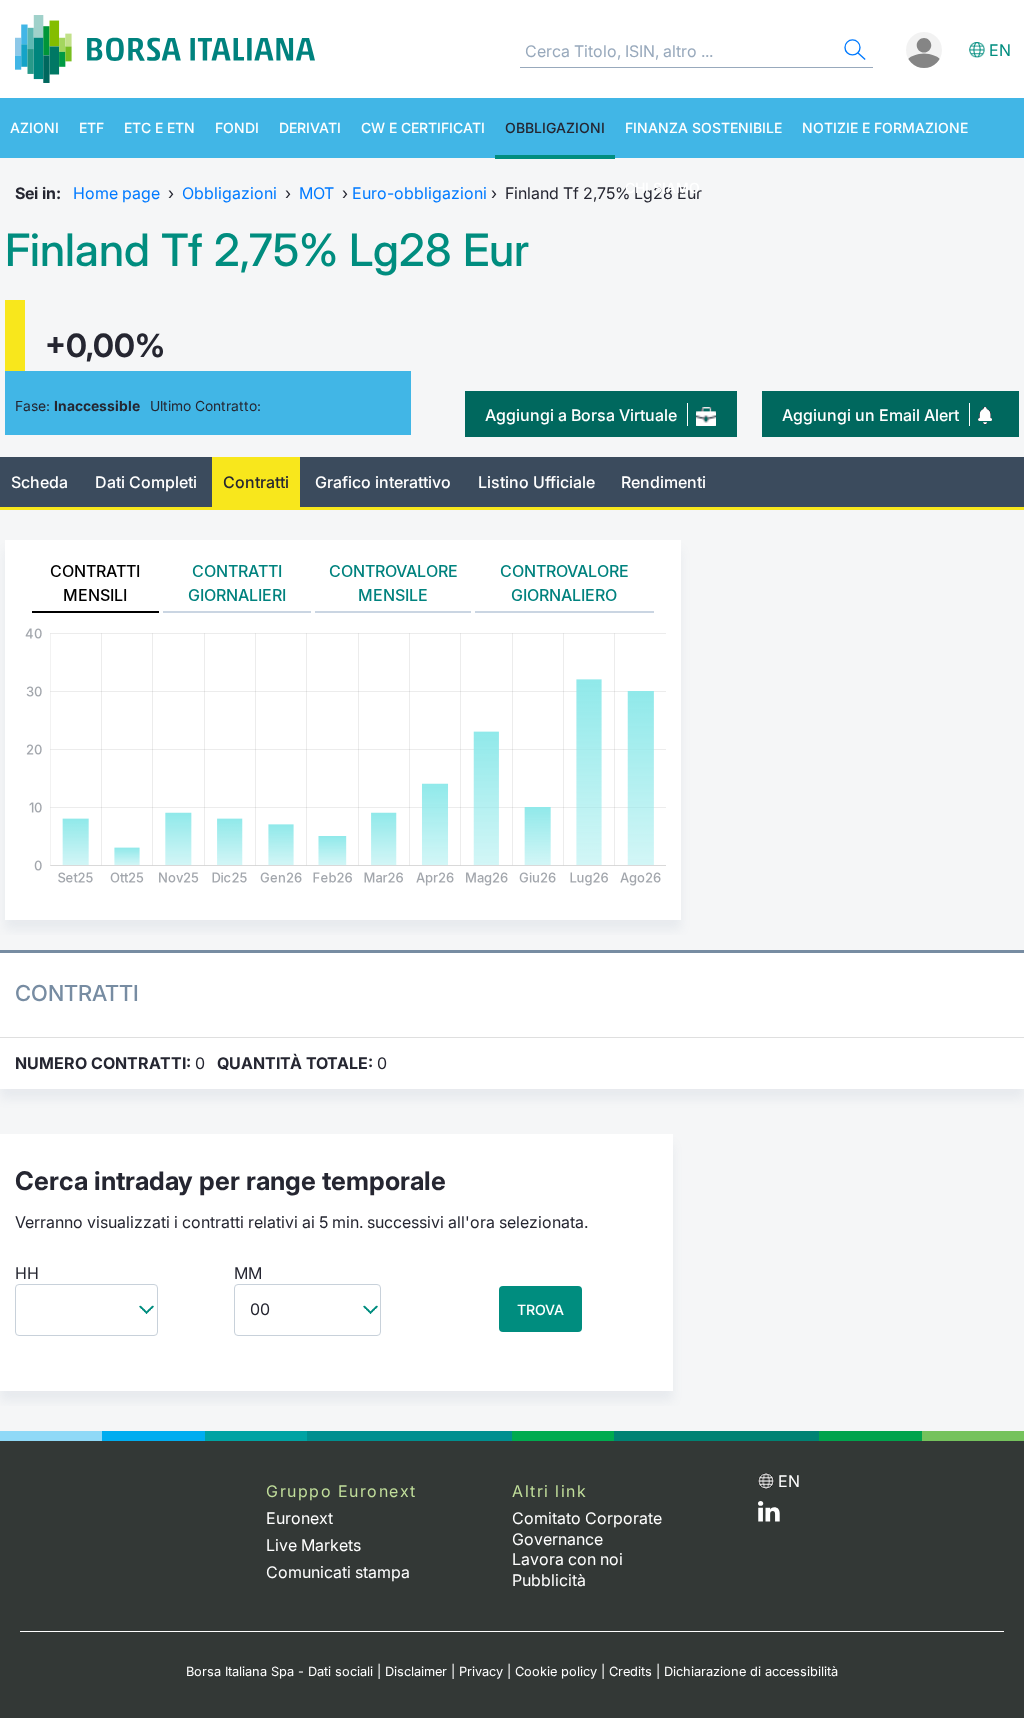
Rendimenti (663, 482)
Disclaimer (416, 1671)
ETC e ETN (159, 127)
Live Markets (313, 1545)
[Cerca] (853, 52)
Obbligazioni (555, 127)
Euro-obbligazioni (419, 193)
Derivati (310, 127)
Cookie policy (556, 1671)
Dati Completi (146, 482)
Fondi (237, 127)
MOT (316, 193)
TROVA (540, 1309)
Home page (116, 193)
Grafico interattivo (383, 482)
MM (248, 1273)
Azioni (34, 127)
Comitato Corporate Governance (587, 1528)
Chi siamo (662, 187)
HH (27, 1273)
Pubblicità (549, 1580)
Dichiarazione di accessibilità (751, 1671)
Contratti (256, 482)
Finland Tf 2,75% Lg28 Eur (267, 250)
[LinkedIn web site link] (769, 1516)
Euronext (299, 1518)
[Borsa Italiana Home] (165, 49)
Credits (630, 1671)
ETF (91, 127)
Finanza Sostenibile (703, 127)
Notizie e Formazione (885, 127)
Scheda (39, 482)
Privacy (481, 1671)
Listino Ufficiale (536, 482)
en (1000, 50)
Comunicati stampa (338, 1572)
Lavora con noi (567, 1559)
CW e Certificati (423, 127)
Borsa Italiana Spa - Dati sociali (279, 1671)
